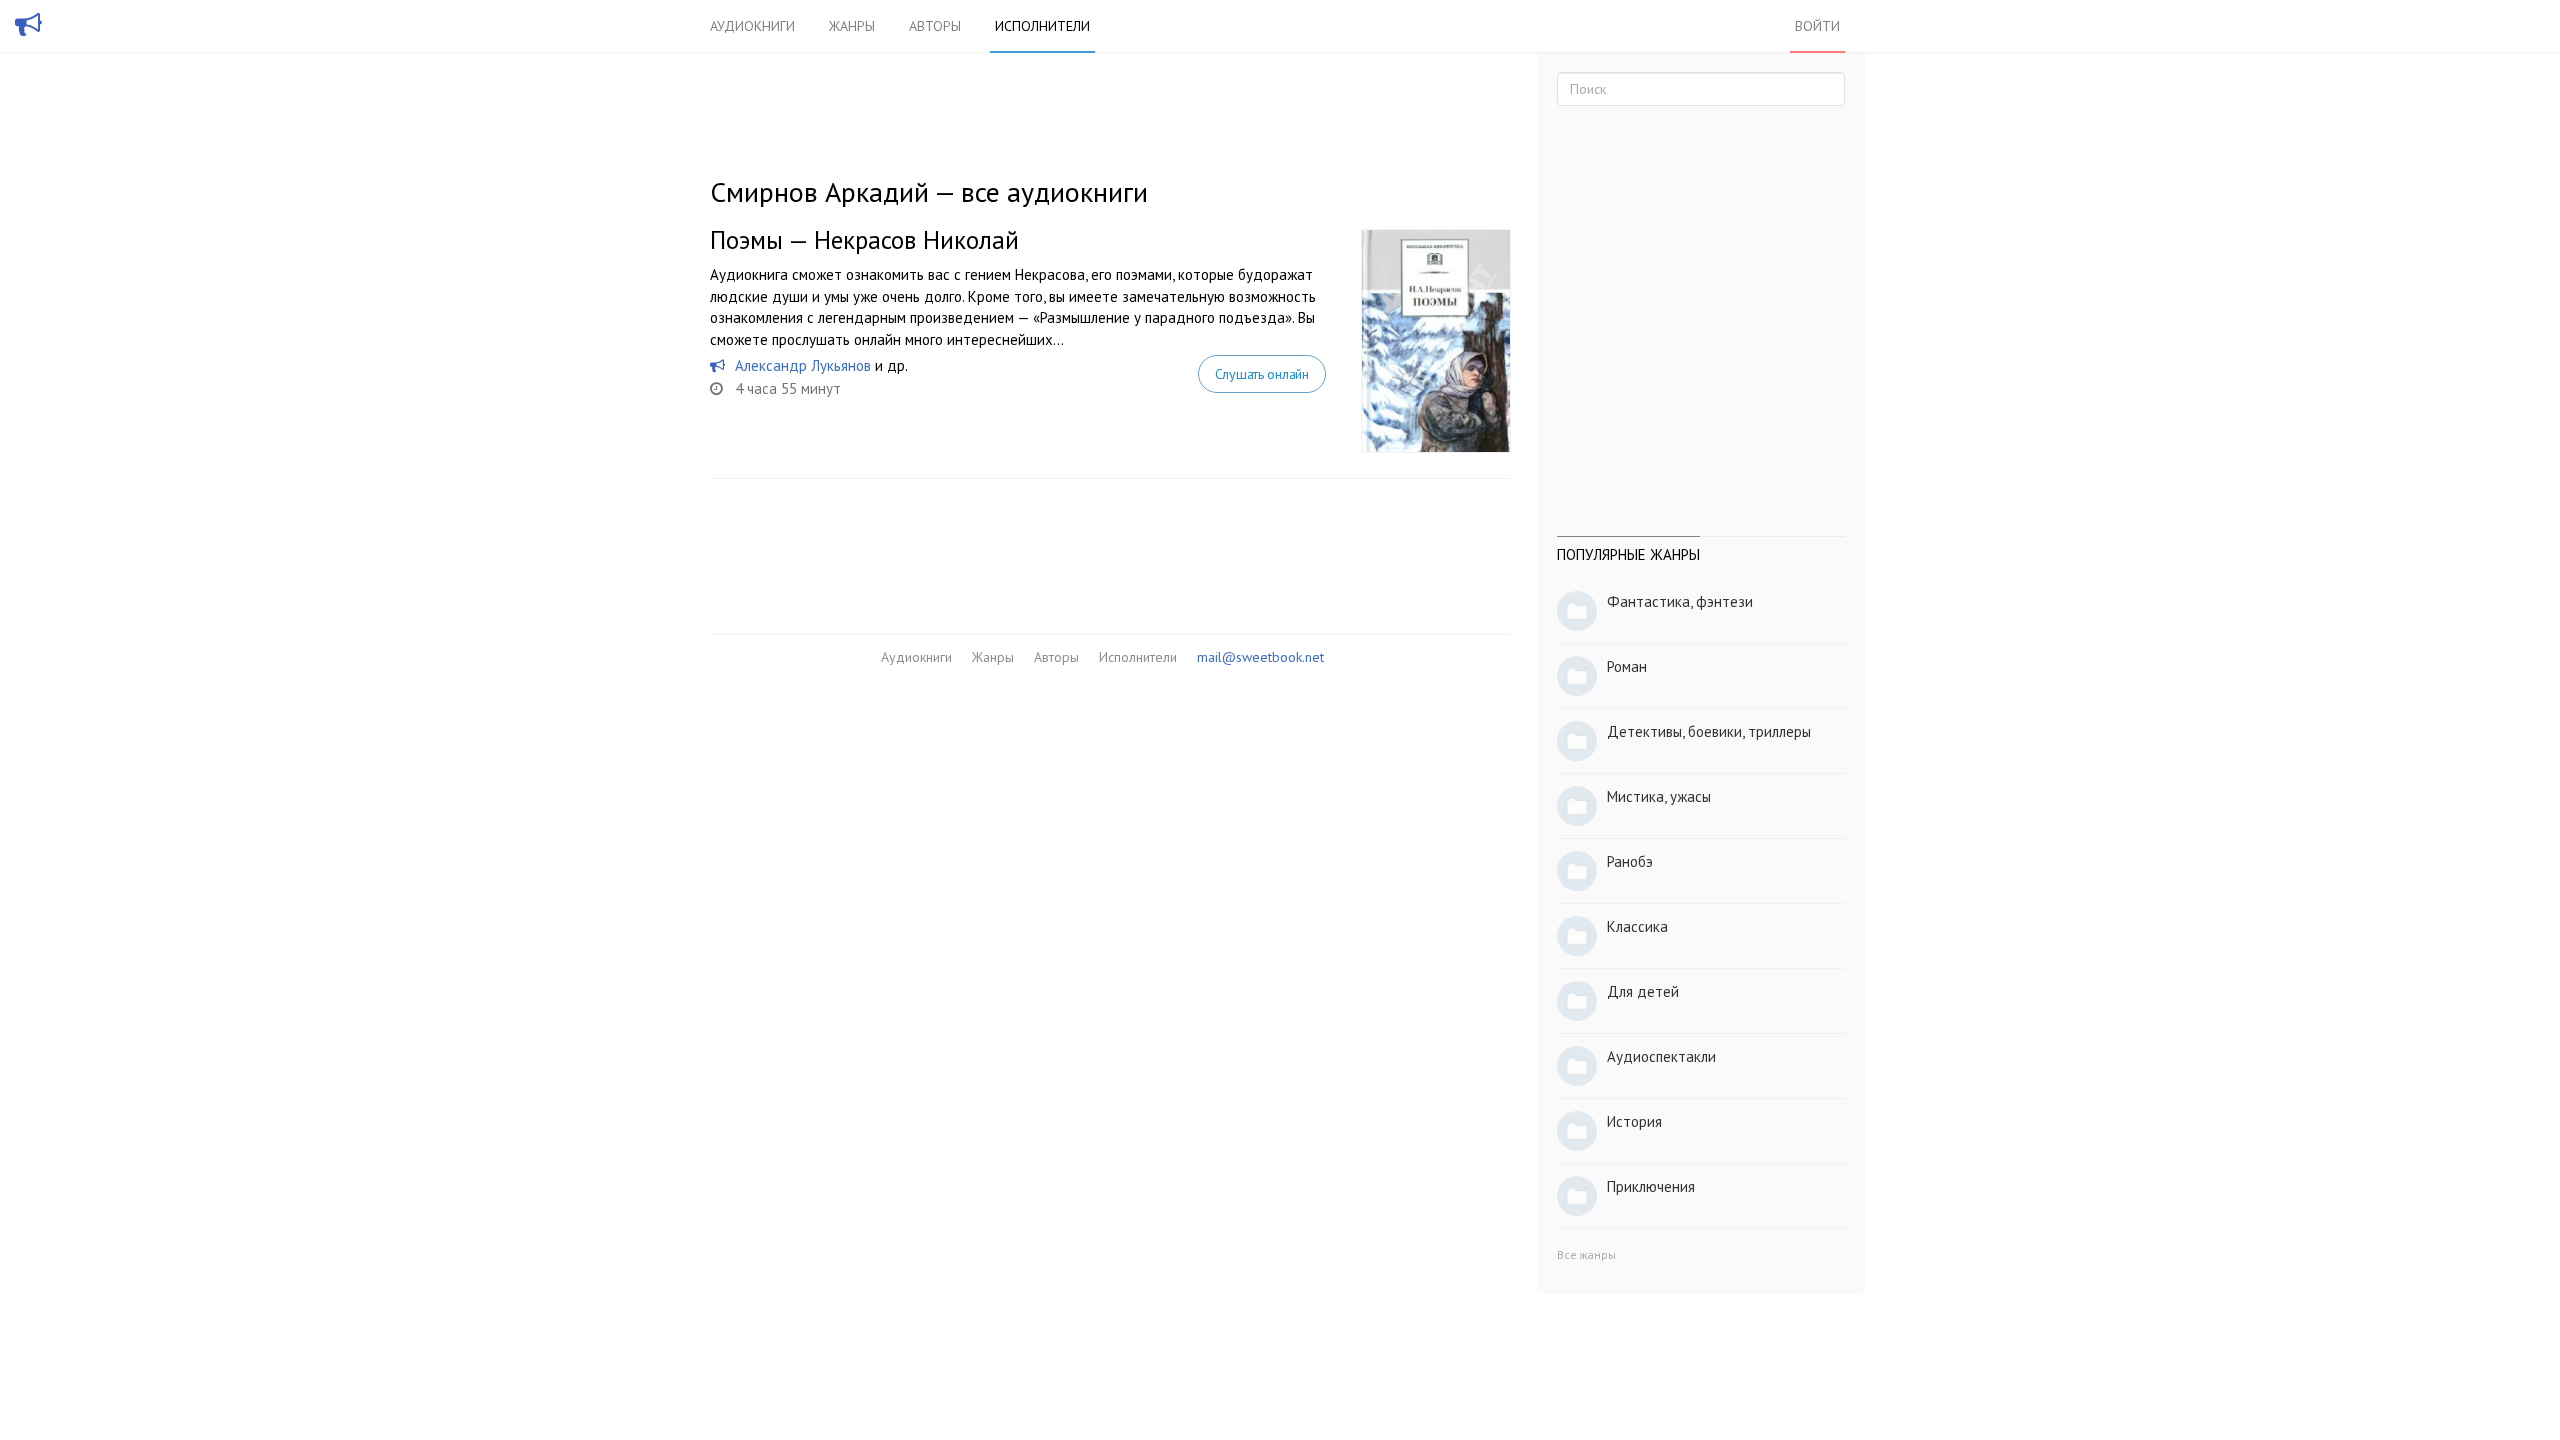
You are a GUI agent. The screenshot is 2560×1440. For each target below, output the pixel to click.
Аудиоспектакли (1661, 1056)
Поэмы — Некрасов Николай (864, 240)
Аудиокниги (752, 26)
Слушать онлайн (1262, 374)
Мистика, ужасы (1659, 796)
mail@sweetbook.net (1260, 657)
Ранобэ (1630, 861)
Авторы (935, 26)
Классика (1637, 926)
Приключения (1651, 1186)
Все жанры (1586, 1254)
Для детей (1643, 991)
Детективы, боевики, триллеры (1709, 731)
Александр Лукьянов (803, 365)
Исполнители (1042, 26)
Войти (1817, 26)
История (1634, 1121)
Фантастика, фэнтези (1680, 601)
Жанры (852, 26)
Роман (1627, 666)
